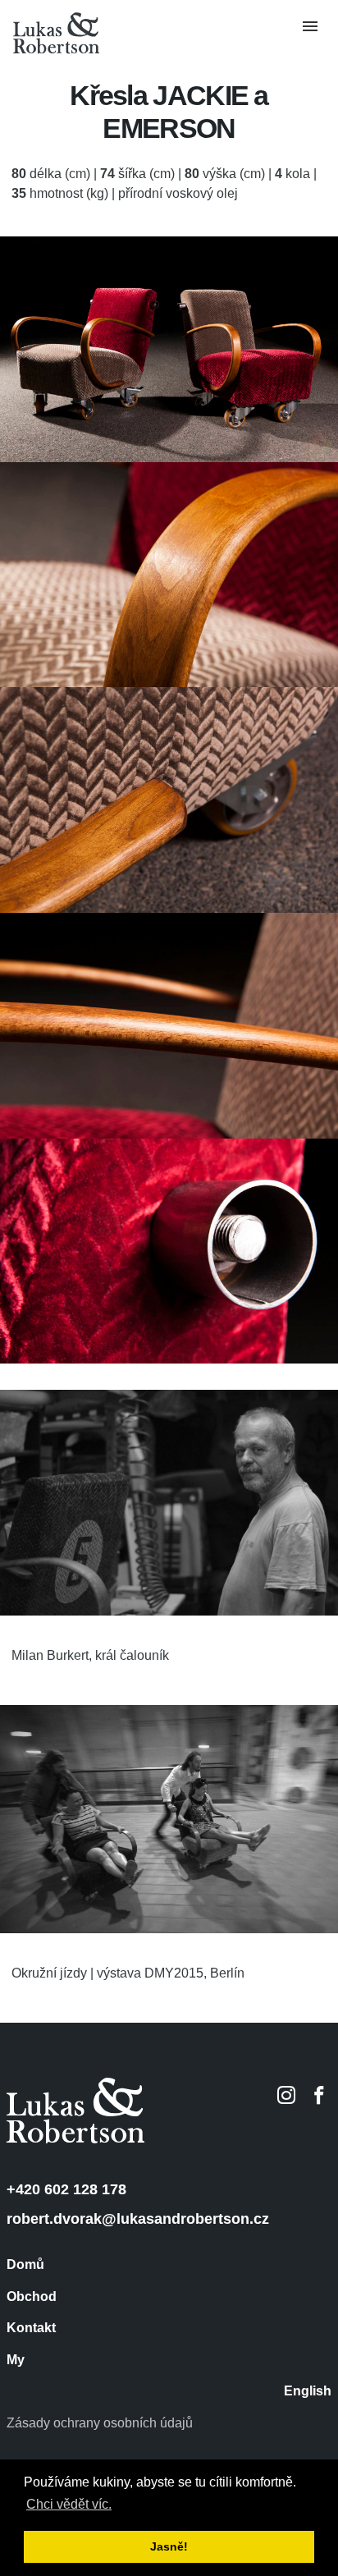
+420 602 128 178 (66, 2189)
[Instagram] (286, 2095)
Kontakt (31, 2328)
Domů (25, 2265)
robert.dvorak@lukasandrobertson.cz (138, 2219)
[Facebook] (319, 2095)
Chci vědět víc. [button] (69, 2504)
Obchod (32, 2297)
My (16, 2360)
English (308, 2391)
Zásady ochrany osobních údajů (100, 2423)
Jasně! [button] (169, 2546)
